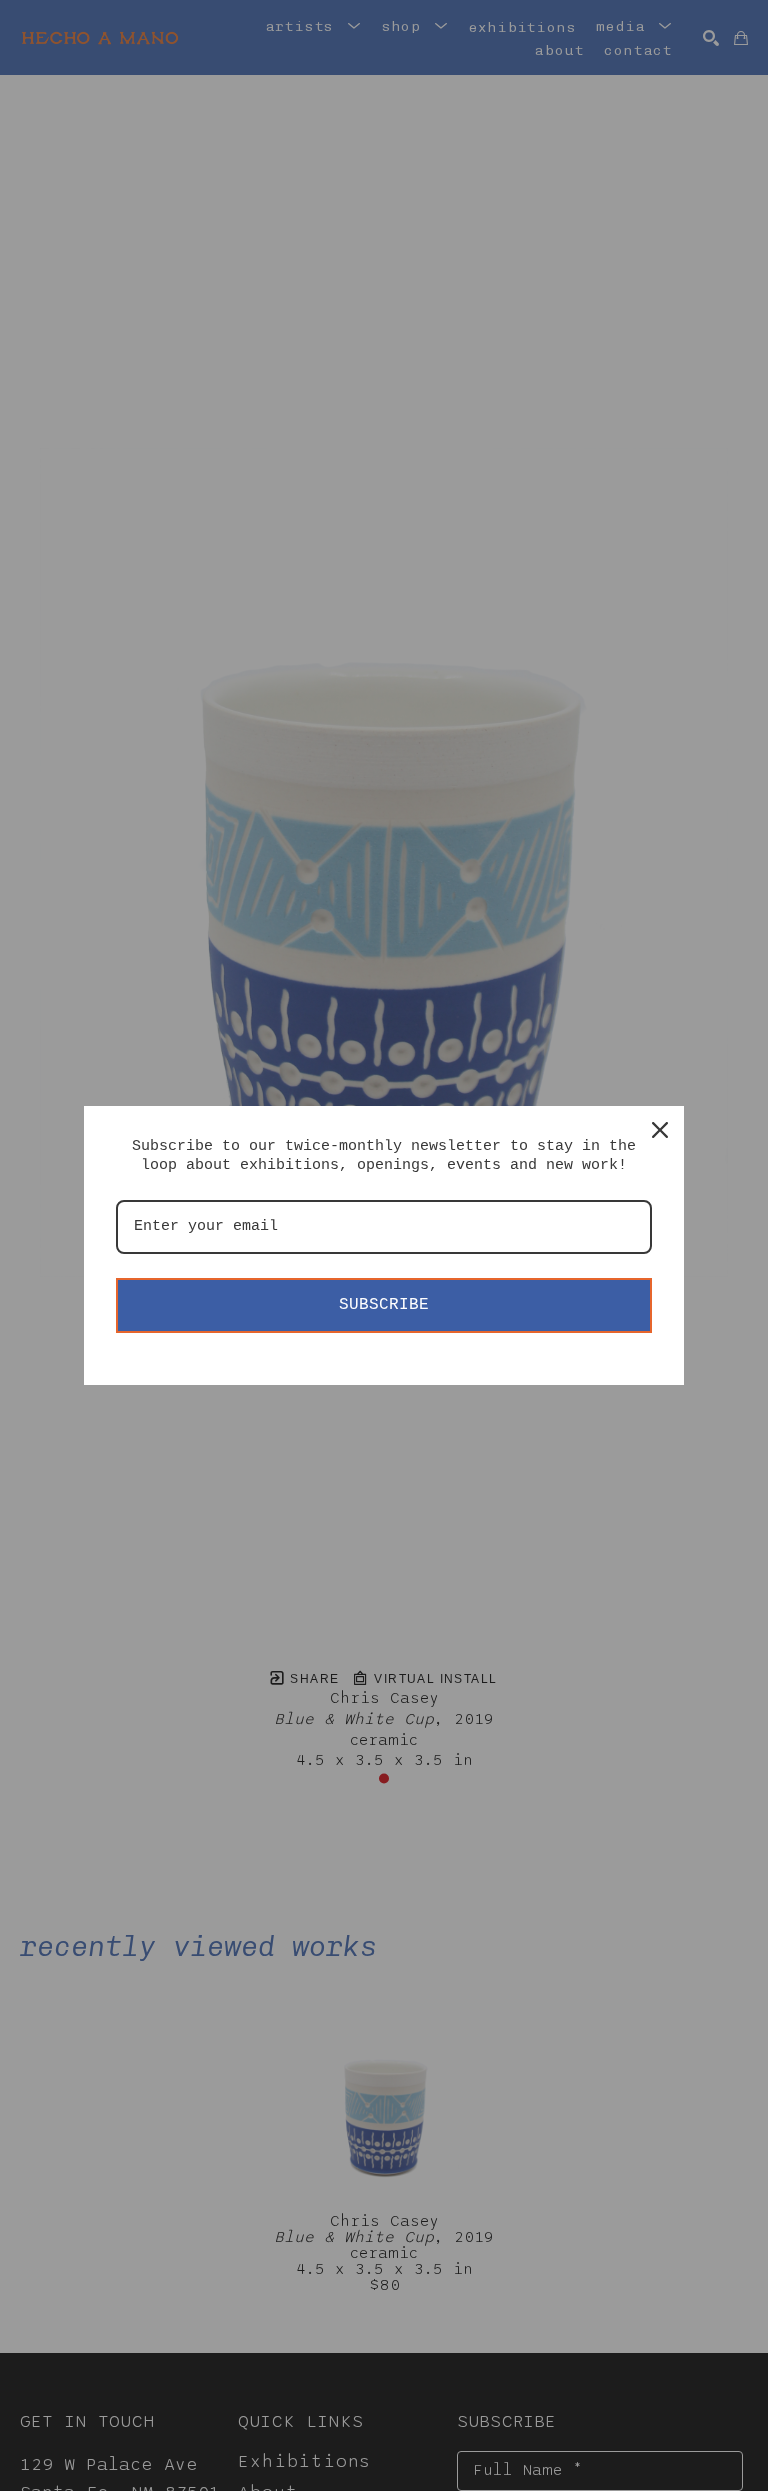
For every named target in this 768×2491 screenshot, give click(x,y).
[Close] (660, 1130)
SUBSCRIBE (384, 1305)
